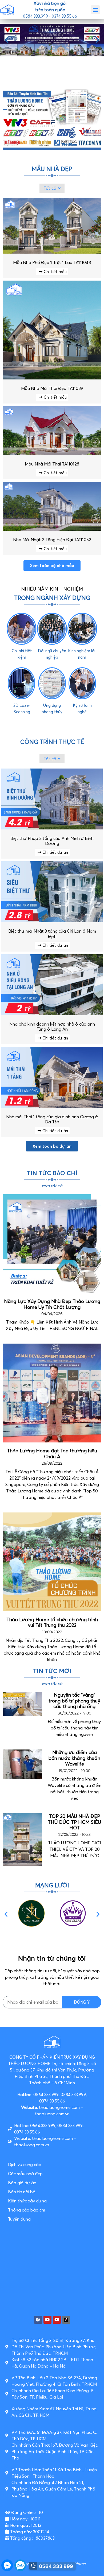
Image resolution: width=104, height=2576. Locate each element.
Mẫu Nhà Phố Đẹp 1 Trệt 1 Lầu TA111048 (52, 262)
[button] (95, 10)
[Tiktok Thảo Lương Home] (66, 2320)
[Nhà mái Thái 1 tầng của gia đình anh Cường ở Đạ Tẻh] (52, 1106)
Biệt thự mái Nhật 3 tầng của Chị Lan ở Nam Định (52, 934)
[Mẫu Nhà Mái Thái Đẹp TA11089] (52, 378)
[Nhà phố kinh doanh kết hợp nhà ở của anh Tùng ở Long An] (52, 1014)
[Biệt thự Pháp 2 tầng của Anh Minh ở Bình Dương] (52, 828)
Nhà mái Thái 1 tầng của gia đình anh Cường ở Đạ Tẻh (52, 1119)
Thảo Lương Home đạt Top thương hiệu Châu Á (52, 1454)
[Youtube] (47, 2320)
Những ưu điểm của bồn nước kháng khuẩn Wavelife (74, 1758)
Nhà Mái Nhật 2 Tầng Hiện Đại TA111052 (52, 540)
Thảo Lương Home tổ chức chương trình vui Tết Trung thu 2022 (52, 1622)
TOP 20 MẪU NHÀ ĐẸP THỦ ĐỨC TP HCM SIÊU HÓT (74, 1822)
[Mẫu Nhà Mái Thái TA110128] (52, 453)
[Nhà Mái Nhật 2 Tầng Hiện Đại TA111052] (52, 529)
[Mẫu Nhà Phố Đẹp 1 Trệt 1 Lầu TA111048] (52, 252)
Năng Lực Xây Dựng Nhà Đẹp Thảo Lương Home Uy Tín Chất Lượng (52, 1304)
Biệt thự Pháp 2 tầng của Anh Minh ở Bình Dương (52, 841)
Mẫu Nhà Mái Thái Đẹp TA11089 (52, 388)
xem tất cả (52, 1683)
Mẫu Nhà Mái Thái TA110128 (52, 464)
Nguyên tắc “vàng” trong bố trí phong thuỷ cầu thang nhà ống (74, 1701)
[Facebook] (38, 2320)
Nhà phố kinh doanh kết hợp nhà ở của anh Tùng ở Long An (52, 1027)
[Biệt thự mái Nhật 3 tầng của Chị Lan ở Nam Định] (52, 921)
